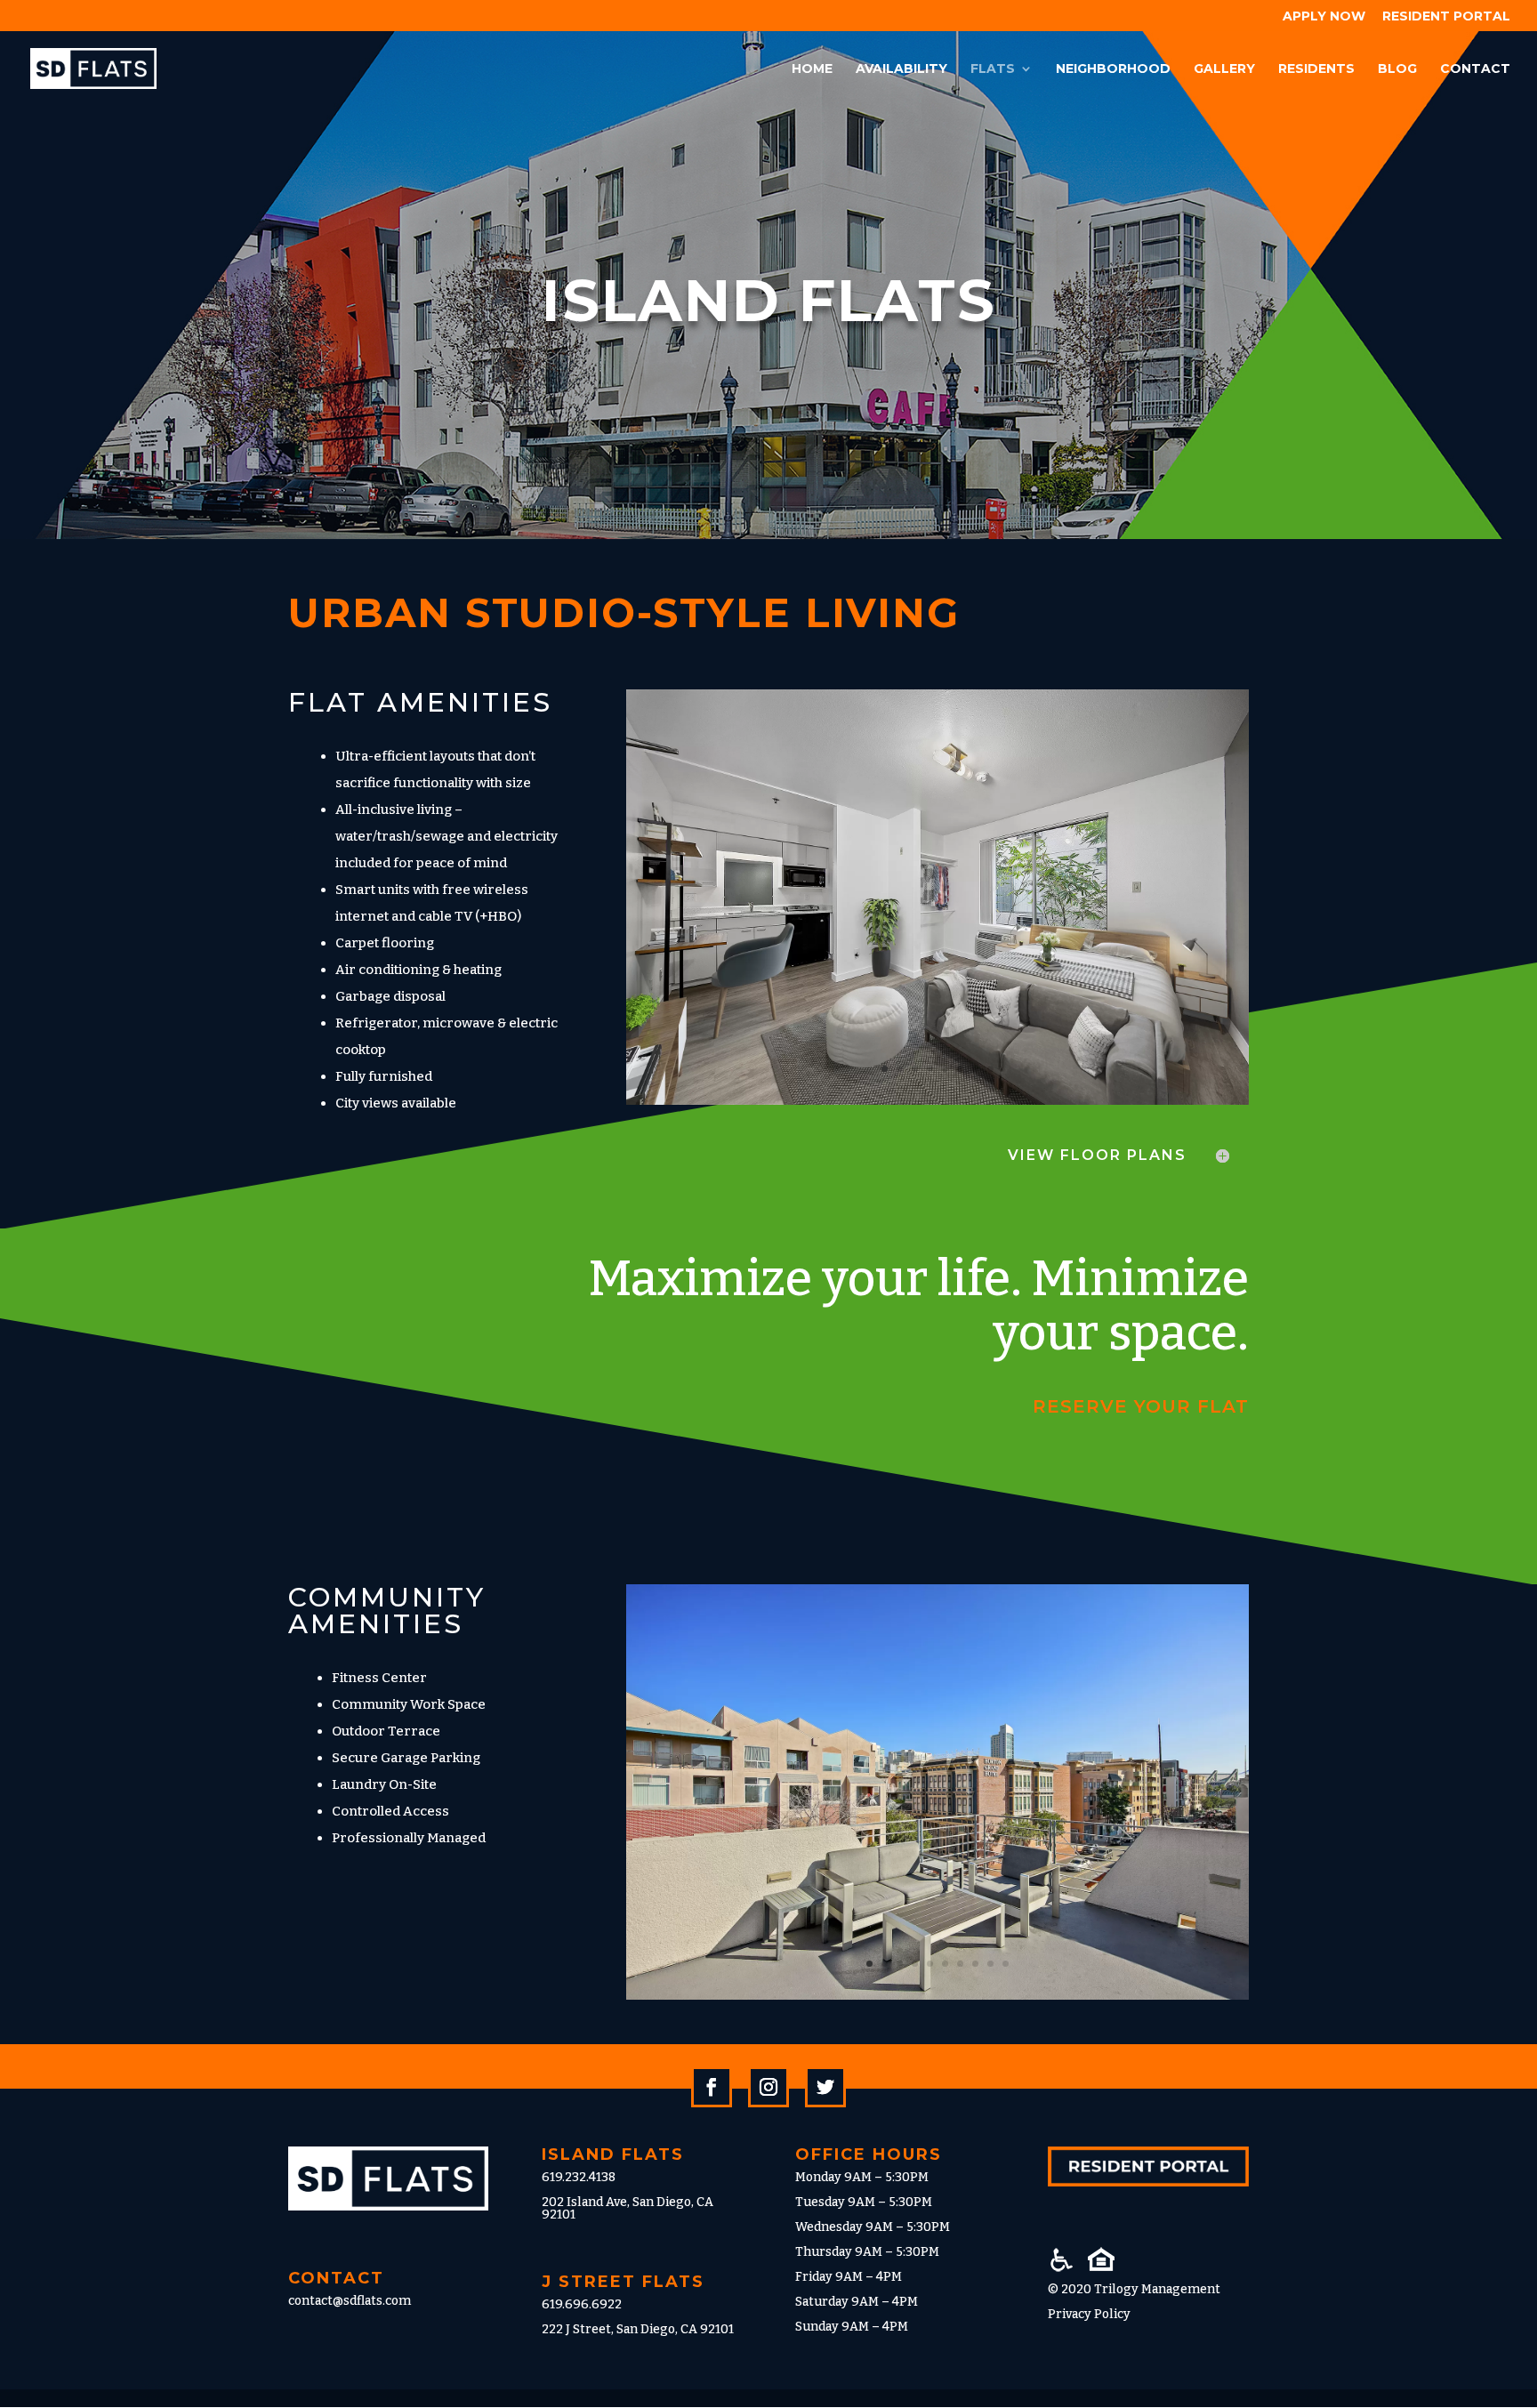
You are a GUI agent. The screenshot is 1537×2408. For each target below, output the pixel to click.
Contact (1475, 69)
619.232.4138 (579, 2177)
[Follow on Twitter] (825, 2087)
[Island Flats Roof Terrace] (937, 1996)
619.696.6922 (582, 2304)
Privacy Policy (1089, 2314)
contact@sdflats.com (350, 2301)
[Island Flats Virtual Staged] (937, 1101)
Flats (993, 69)
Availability (901, 69)
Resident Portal (1446, 17)
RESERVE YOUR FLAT (1141, 1406)
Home (812, 69)
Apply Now (1324, 17)
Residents (1316, 69)
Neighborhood (1113, 69)
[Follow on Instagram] (768, 2087)
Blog (1397, 69)
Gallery (1224, 69)
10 (1006, 1964)
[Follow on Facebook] (712, 2087)
